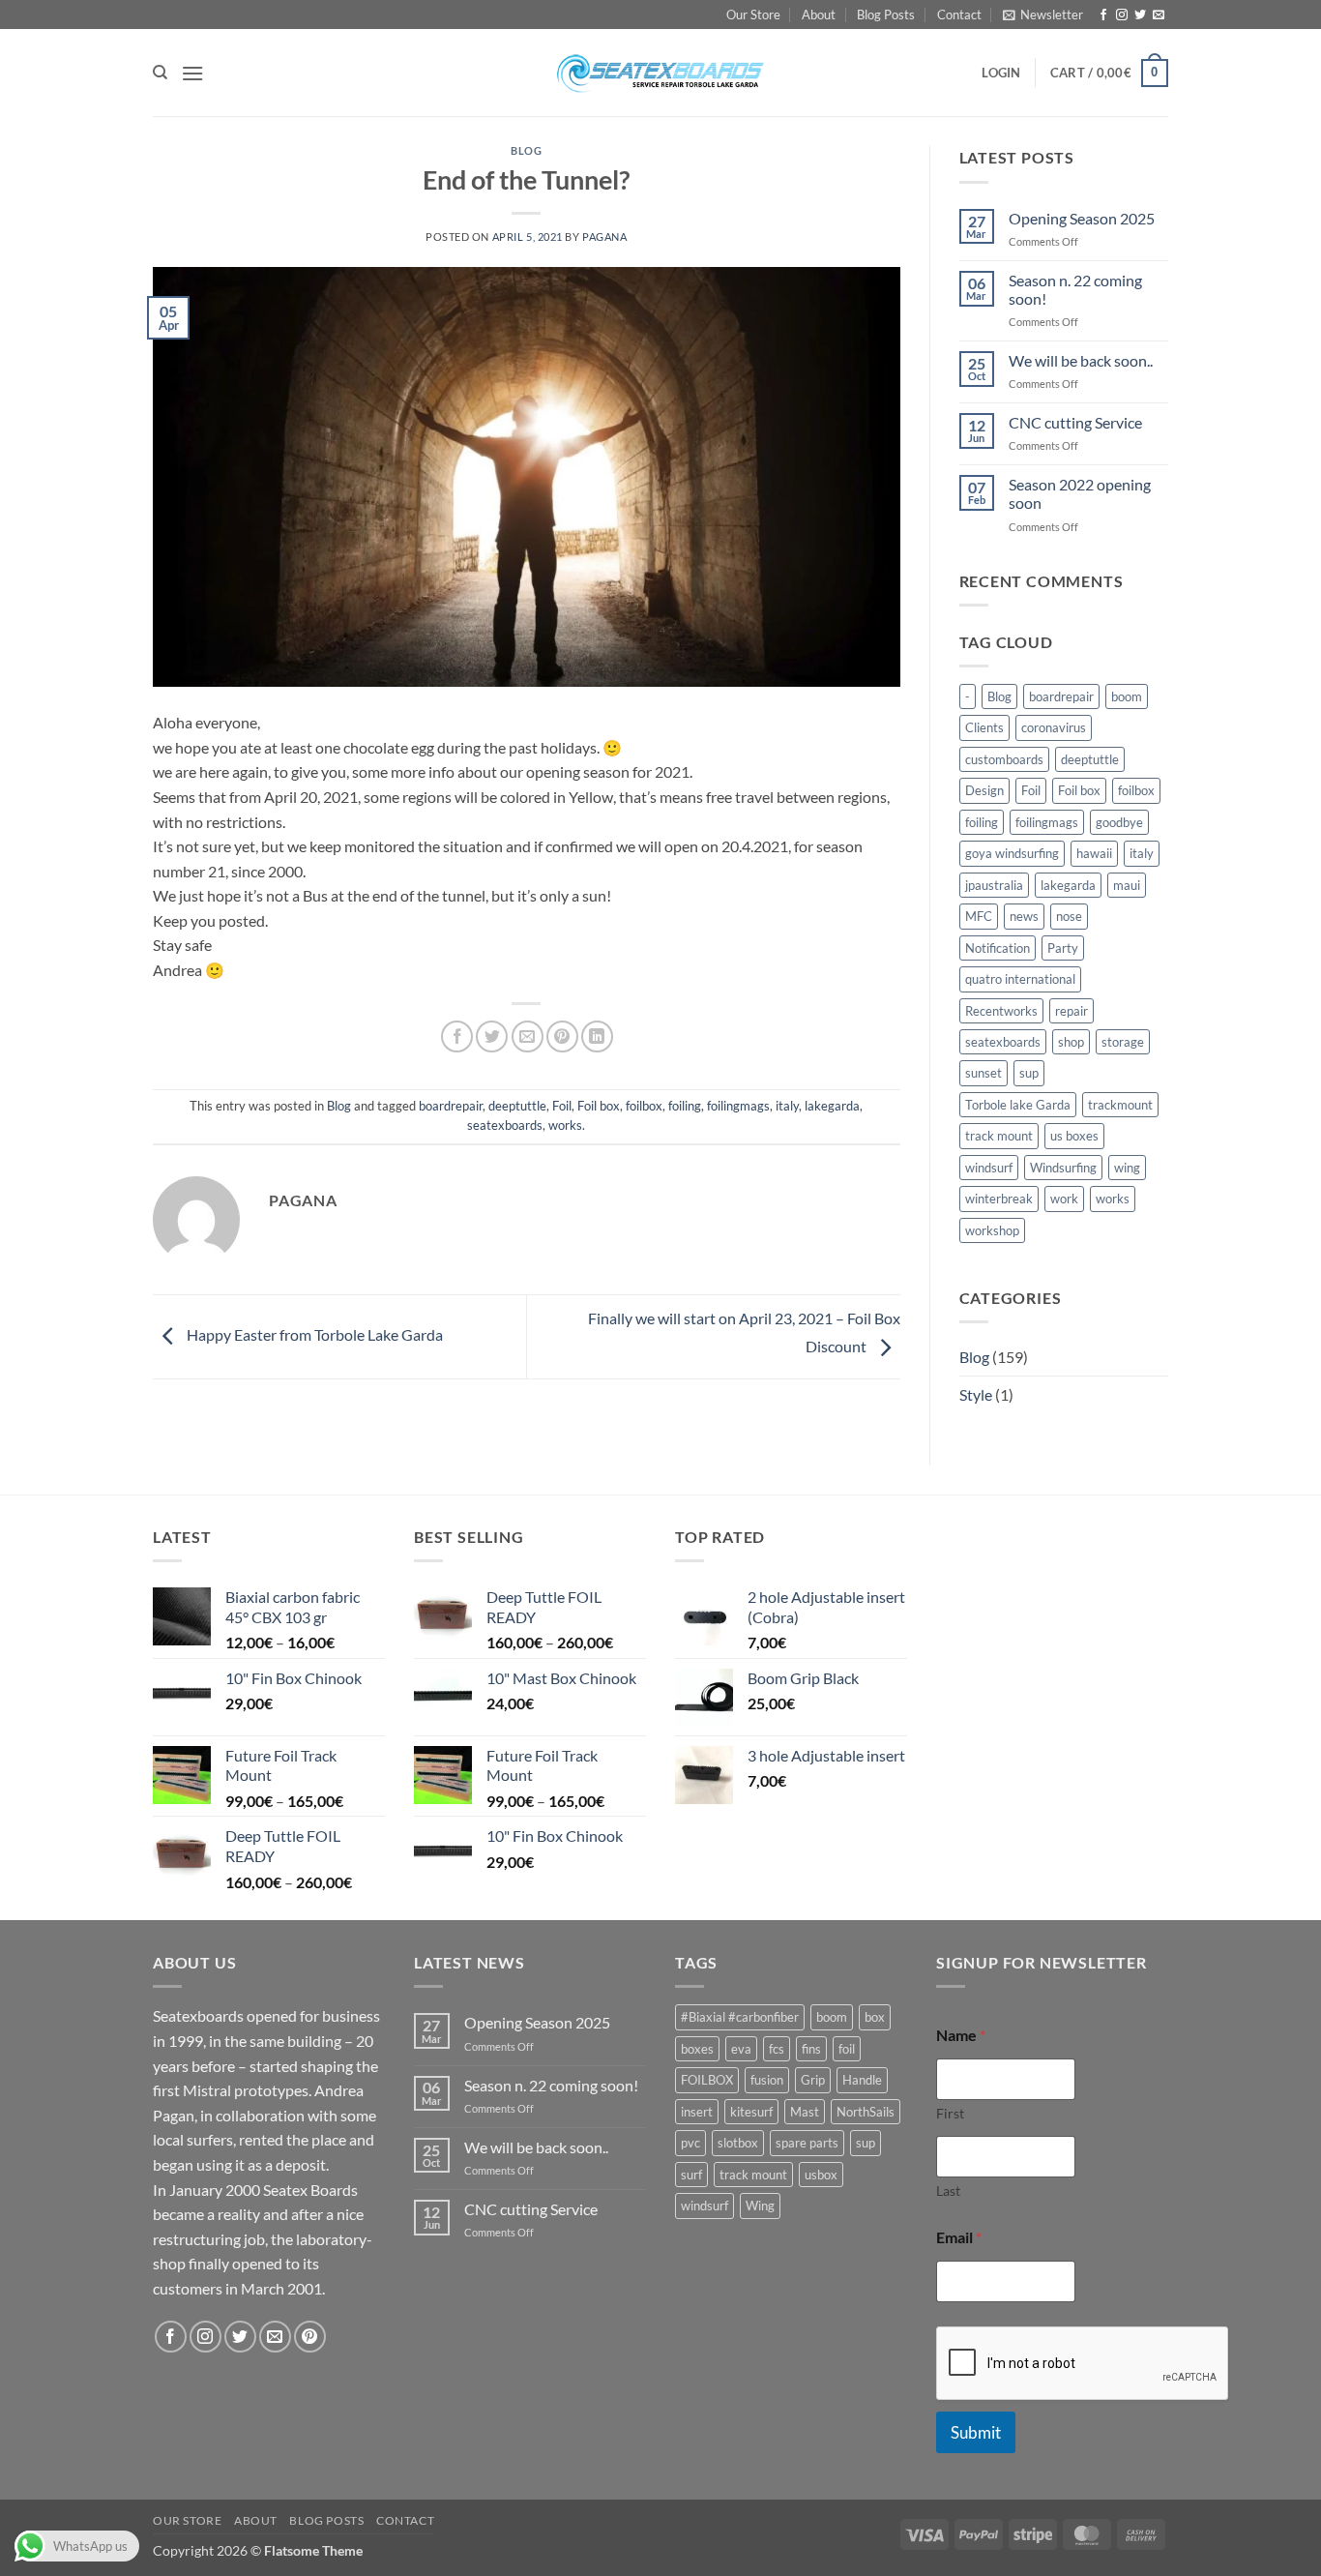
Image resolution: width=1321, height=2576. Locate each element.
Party (1063, 948)
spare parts (807, 2143)
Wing (760, 2206)
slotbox (738, 2143)
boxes (697, 2049)
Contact (959, 15)
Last (948, 2191)
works (565, 1125)
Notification (998, 948)
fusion (767, 2080)
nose (1069, 916)
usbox (821, 2175)
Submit (976, 2432)
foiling (685, 1106)
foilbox (644, 1106)
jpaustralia (994, 885)
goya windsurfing (1012, 853)
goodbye (1119, 822)
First (950, 2113)
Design (984, 790)
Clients (984, 727)
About (819, 15)
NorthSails (866, 2112)
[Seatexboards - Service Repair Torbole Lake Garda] (660, 73)
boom (1127, 696)
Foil (562, 1106)
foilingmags (738, 1106)
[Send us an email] (1159, 15)
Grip (813, 2080)
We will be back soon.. (1081, 360)
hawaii (1094, 853)
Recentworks (1001, 1011)
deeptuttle (517, 1106)
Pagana (604, 237)
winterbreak (999, 1199)
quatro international (1020, 979)
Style (976, 1394)
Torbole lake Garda (1018, 1105)
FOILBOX (707, 2080)
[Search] (160, 73)
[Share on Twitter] (492, 1036)
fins (811, 2049)
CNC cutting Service (1075, 422)
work (1064, 1199)
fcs (777, 2049)
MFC (979, 916)
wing (1127, 1168)
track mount (999, 1136)
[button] (1043, 15)
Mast (805, 2112)
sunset (983, 1073)
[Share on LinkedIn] (597, 1036)
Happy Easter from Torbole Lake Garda (313, 1334)
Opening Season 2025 (1082, 218)
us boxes (1074, 1136)
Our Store (753, 15)
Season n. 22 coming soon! (1075, 289)
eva (741, 2049)
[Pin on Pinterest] (562, 1036)
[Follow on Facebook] (1103, 15)
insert (697, 2112)
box (875, 2017)
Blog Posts (886, 15)
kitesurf (751, 2112)
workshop (992, 1230)
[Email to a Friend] (528, 1036)
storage (1123, 1042)
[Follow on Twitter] (1140, 15)
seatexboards (505, 1125)
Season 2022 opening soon (1080, 493)
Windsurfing (1063, 1168)
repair (1071, 1011)
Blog (526, 150)
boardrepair (451, 1106)
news (1024, 916)
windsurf (989, 1168)
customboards (1004, 759)
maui (1127, 885)
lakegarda (832, 1106)
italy (787, 1106)
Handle (862, 2080)
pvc (690, 2143)
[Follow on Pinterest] (310, 2337)
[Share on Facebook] (457, 1036)
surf (691, 2175)
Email (959, 2237)
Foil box (599, 1106)
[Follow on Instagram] (1122, 15)
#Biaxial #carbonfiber (740, 2017)
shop (1071, 1042)
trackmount (1120, 1105)
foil (847, 2049)
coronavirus (1054, 727)
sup (1029, 1073)
